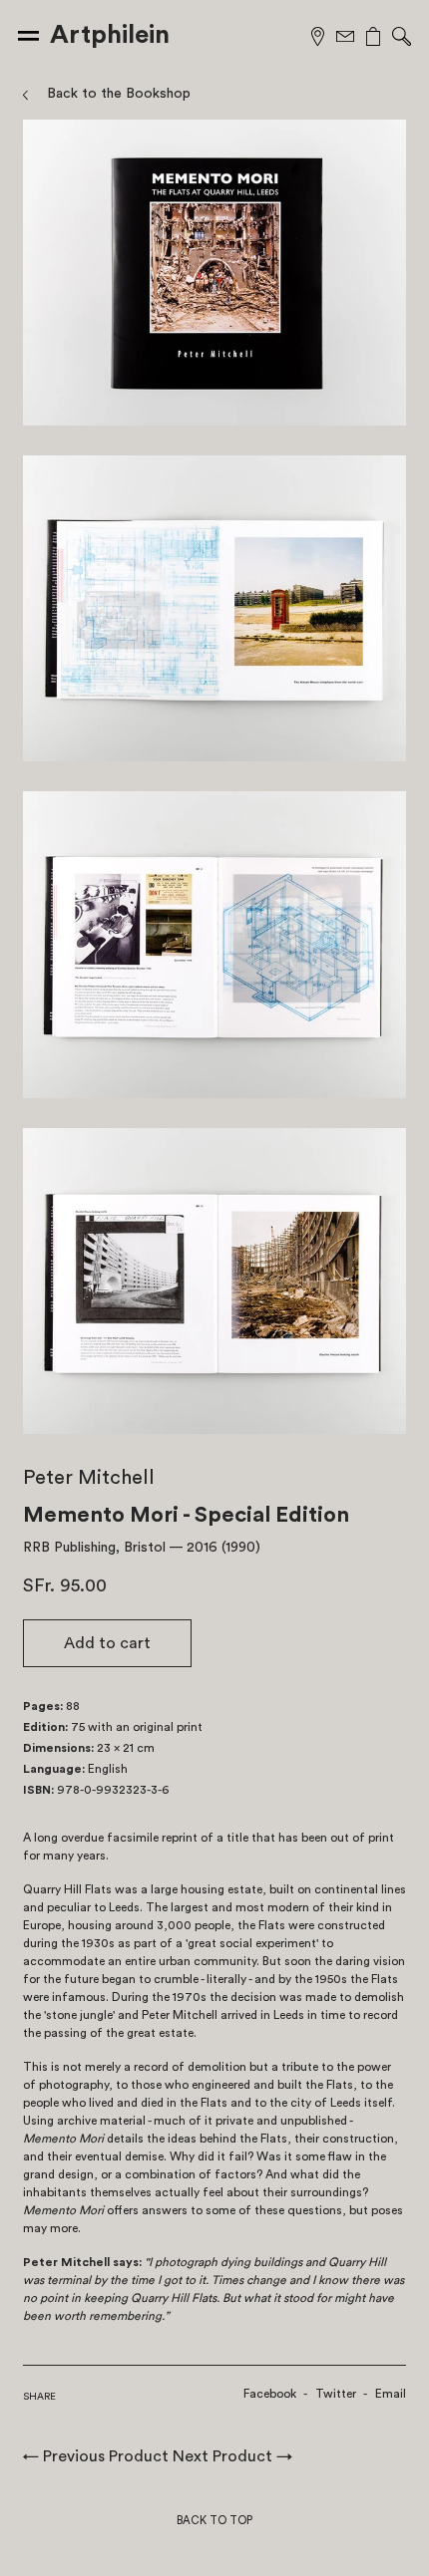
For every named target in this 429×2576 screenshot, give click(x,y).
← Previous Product (96, 2456)
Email (391, 2394)
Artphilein (110, 35)
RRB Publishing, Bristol (94, 1548)
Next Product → (232, 2456)
